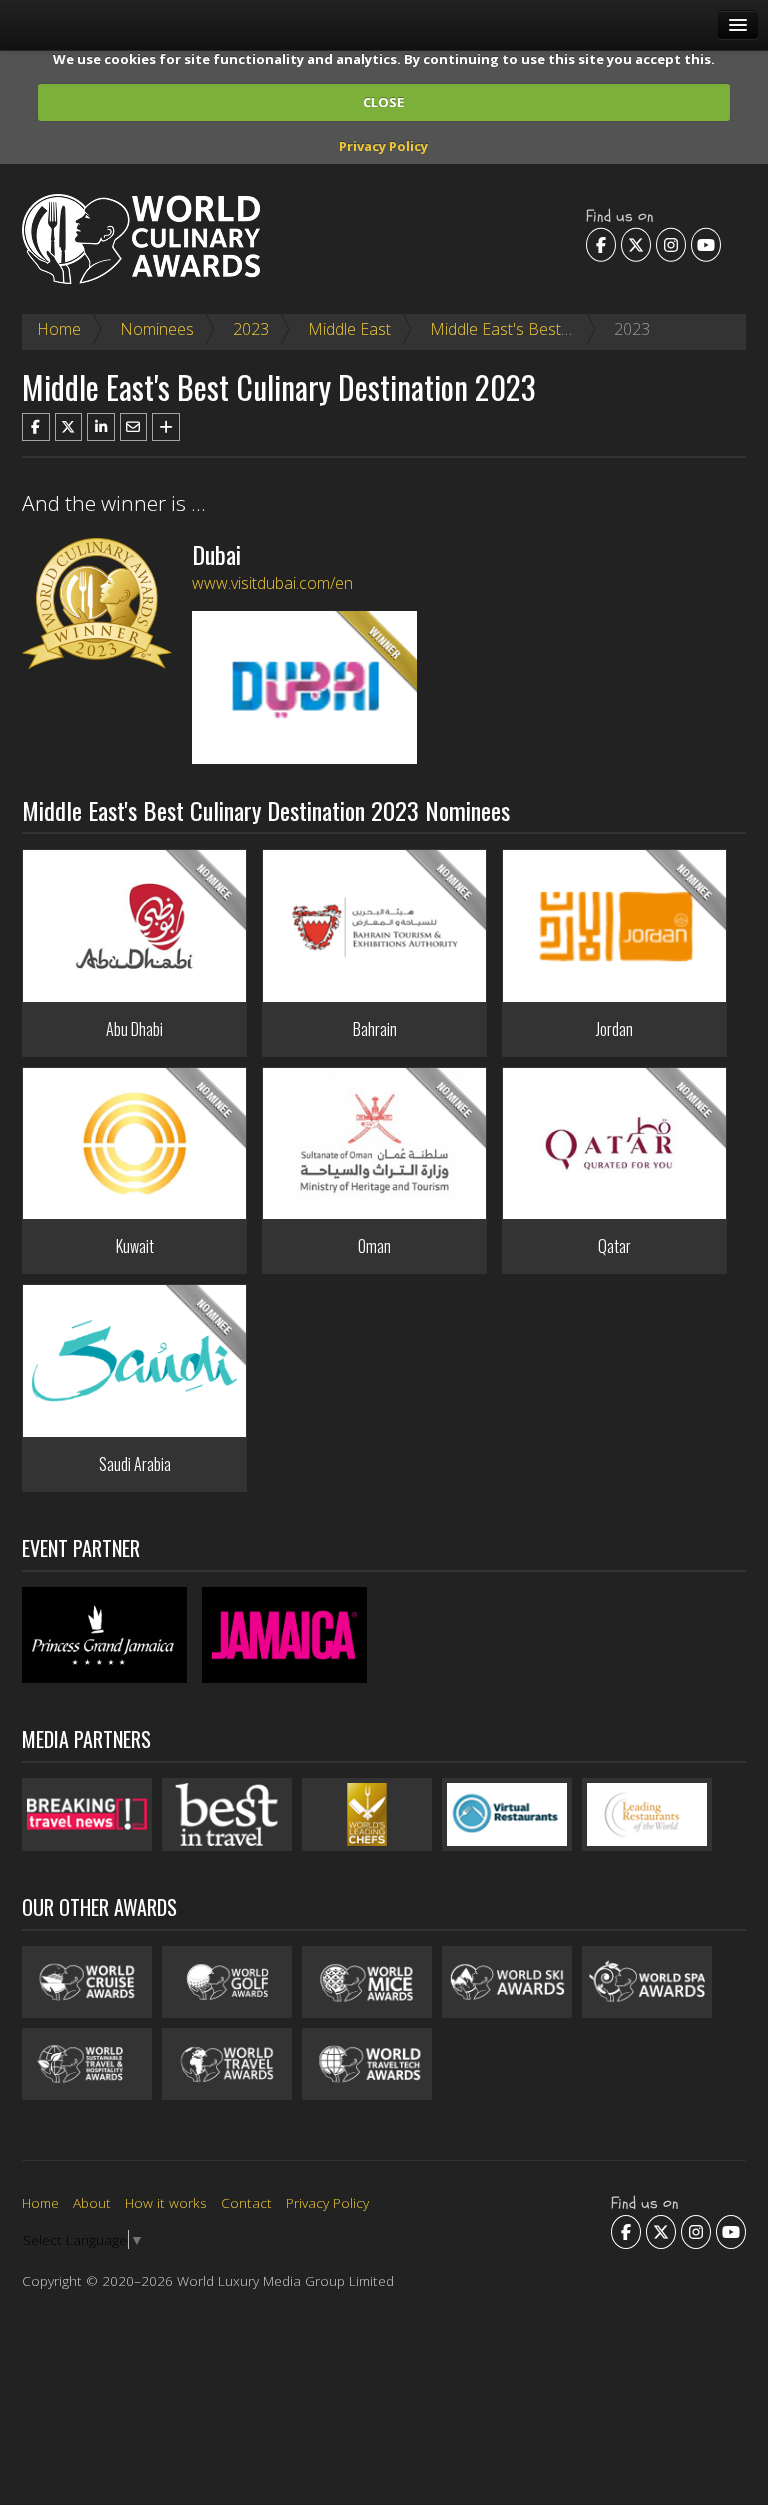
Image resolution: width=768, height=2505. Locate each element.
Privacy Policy (383, 146)
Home (59, 329)
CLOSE (383, 102)
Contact (246, 2202)
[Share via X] (69, 427)
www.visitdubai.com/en (272, 583)
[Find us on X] (636, 244)
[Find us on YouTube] (706, 244)
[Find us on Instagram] (671, 244)
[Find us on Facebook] (601, 244)
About (92, 2202)
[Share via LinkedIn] (101, 427)
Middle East (349, 329)
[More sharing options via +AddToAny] (166, 427)
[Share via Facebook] (36, 427)
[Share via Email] (134, 427)
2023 (251, 329)
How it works (166, 2202)
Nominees (157, 329)
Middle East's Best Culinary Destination (568, 329)
